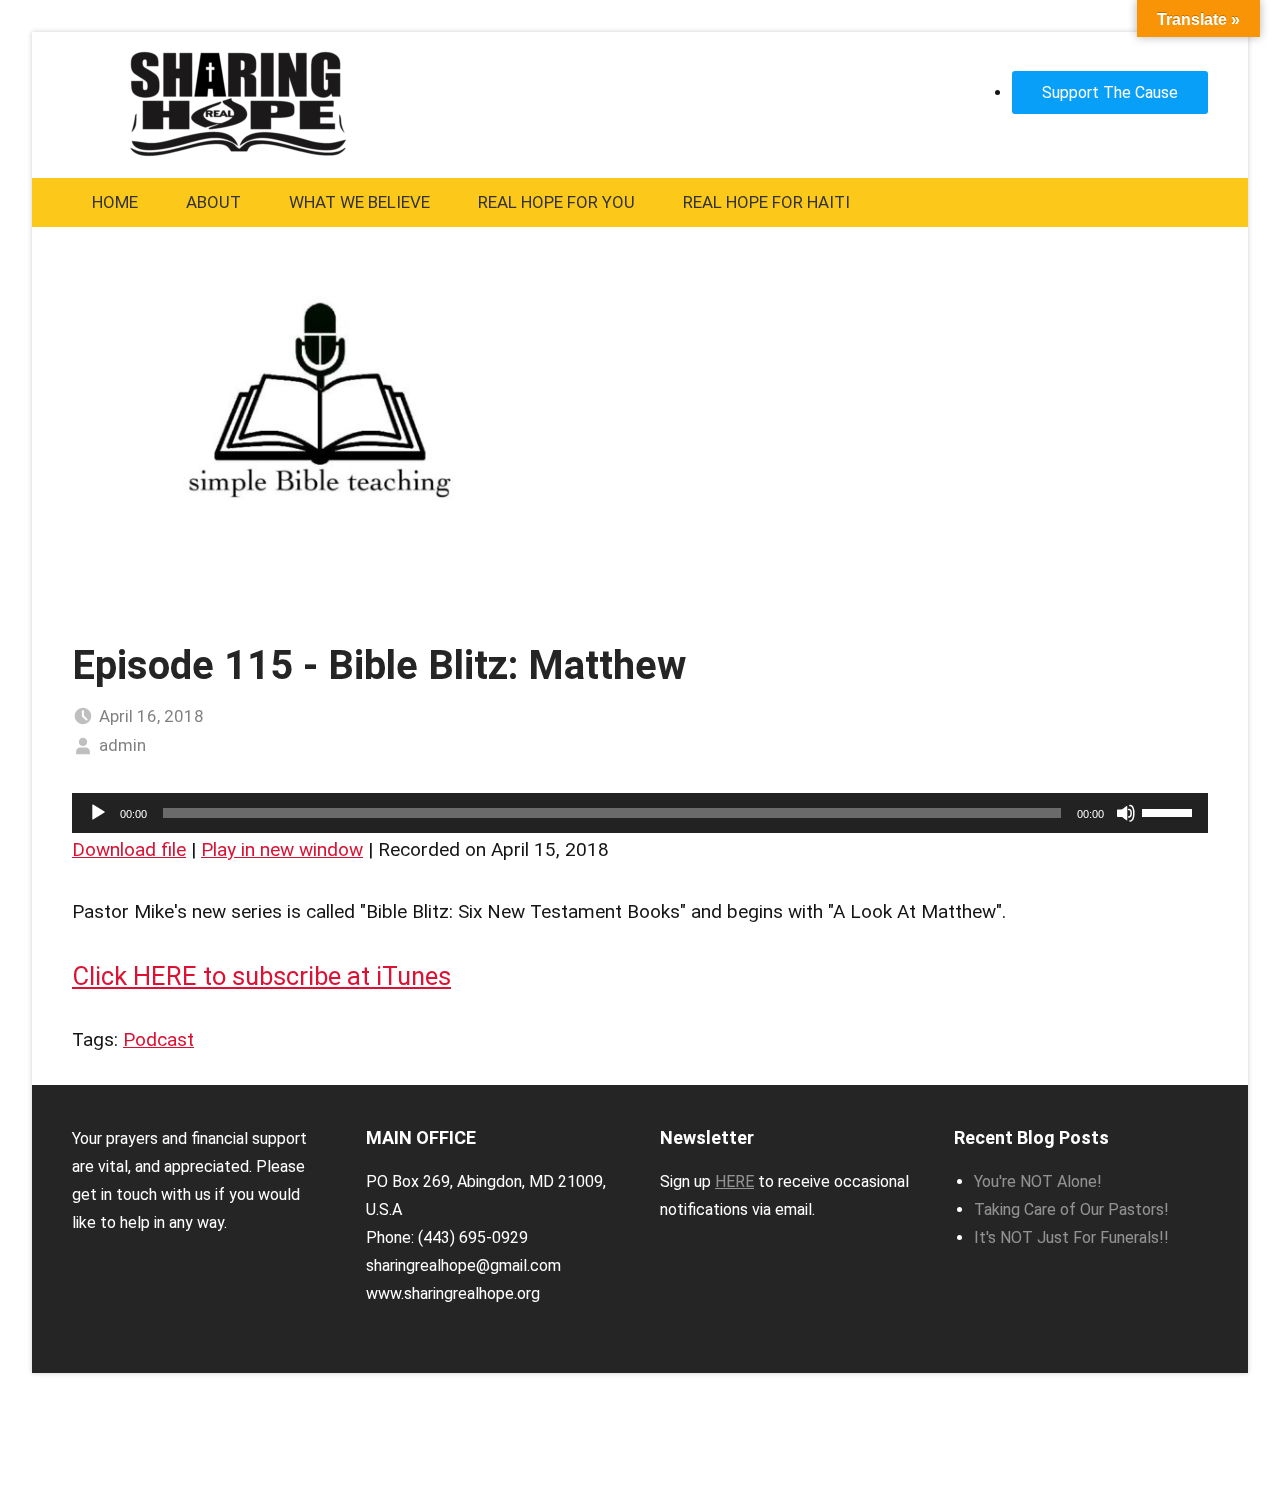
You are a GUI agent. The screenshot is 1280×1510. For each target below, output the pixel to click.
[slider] (1170, 811)
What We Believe (359, 202)
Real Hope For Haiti (766, 202)
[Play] (98, 813)
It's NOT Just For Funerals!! (1071, 1237)
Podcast (158, 1039)
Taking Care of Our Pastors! (1071, 1209)
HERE (734, 1181)
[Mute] (1126, 813)
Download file (129, 849)
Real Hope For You (556, 202)
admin (122, 745)
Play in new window (282, 849)
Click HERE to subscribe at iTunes (261, 976)
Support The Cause (1110, 92)
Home (115, 202)
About (213, 202)
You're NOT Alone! (1038, 1181)
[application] (640, 813)
